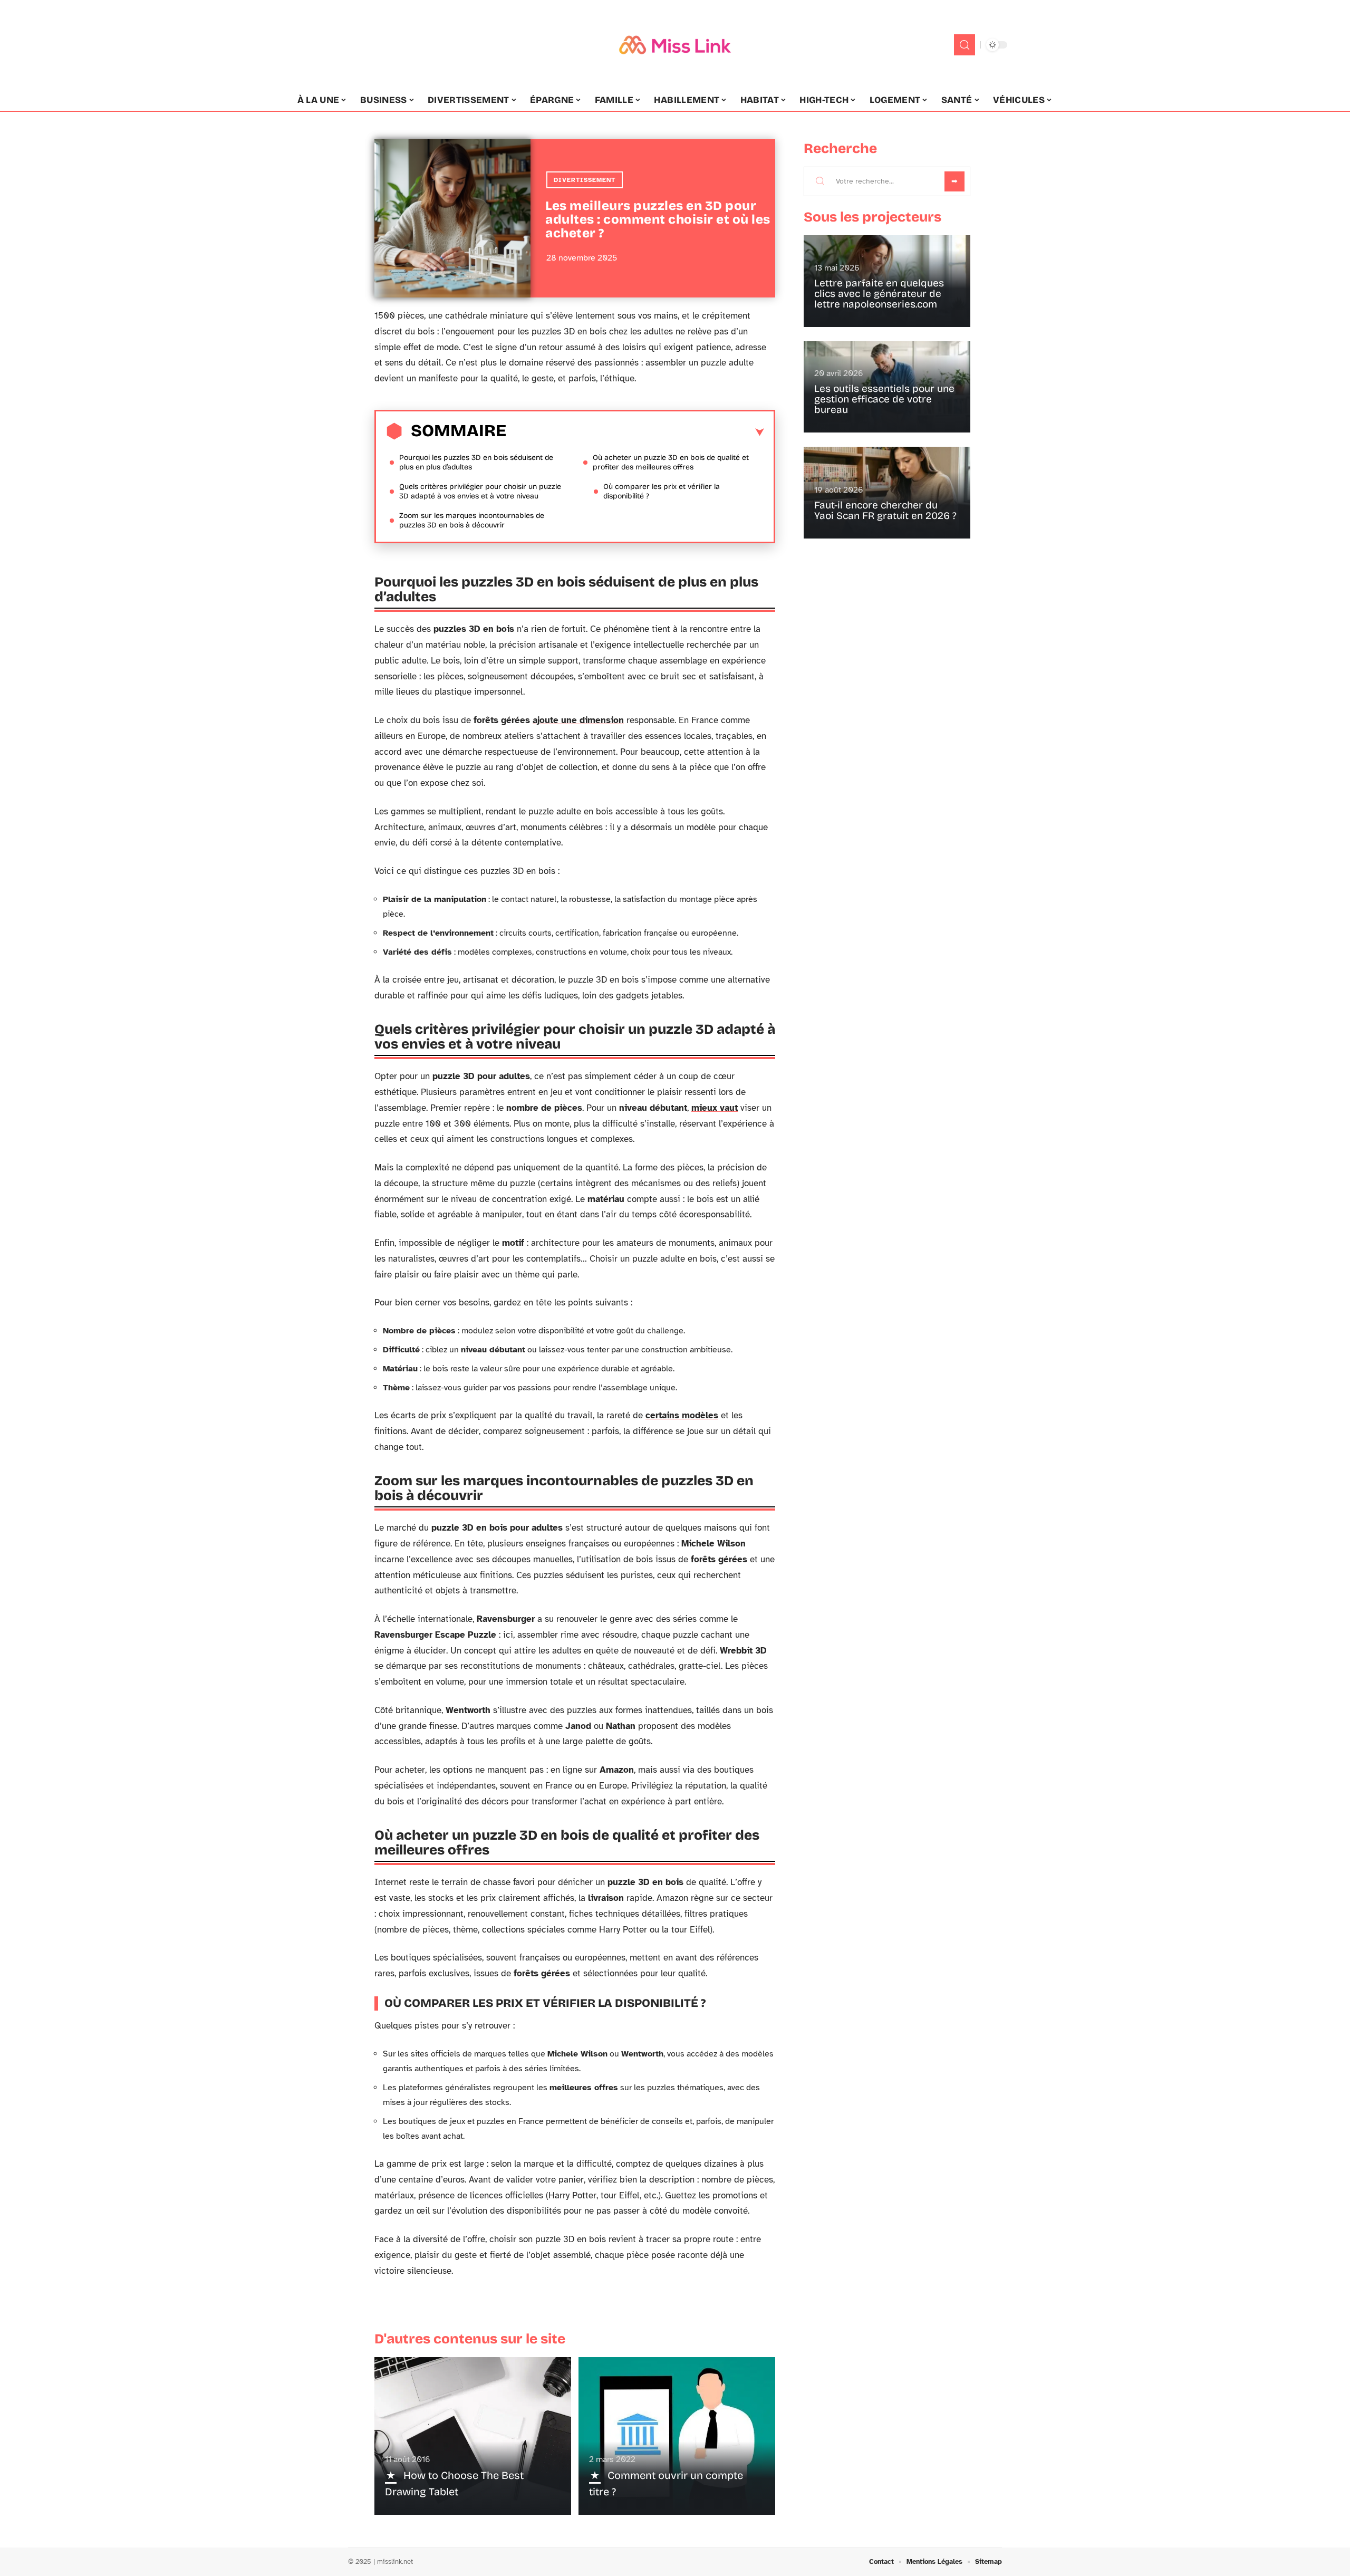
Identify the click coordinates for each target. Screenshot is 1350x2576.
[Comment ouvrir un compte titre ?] (677, 2436)
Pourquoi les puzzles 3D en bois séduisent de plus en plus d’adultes (476, 462)
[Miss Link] (675, 45)
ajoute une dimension (578, 720)
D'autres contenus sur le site (470, 2339)
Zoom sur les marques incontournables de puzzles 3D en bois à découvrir (472, 520)
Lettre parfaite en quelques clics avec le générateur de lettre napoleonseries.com (879, 294)
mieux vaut (715, 1108)
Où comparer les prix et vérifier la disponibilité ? (662, 491)
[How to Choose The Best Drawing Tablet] (473, 2436)
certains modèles (682, 1415)
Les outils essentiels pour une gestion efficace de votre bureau (884, 399)
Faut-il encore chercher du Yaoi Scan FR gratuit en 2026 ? (885, 510)
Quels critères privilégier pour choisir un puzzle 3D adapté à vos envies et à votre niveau (480, 491)
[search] (965, 45)
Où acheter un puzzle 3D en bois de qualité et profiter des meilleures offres (671, 462)
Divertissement (585, 180)
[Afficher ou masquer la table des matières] (635, 432)
